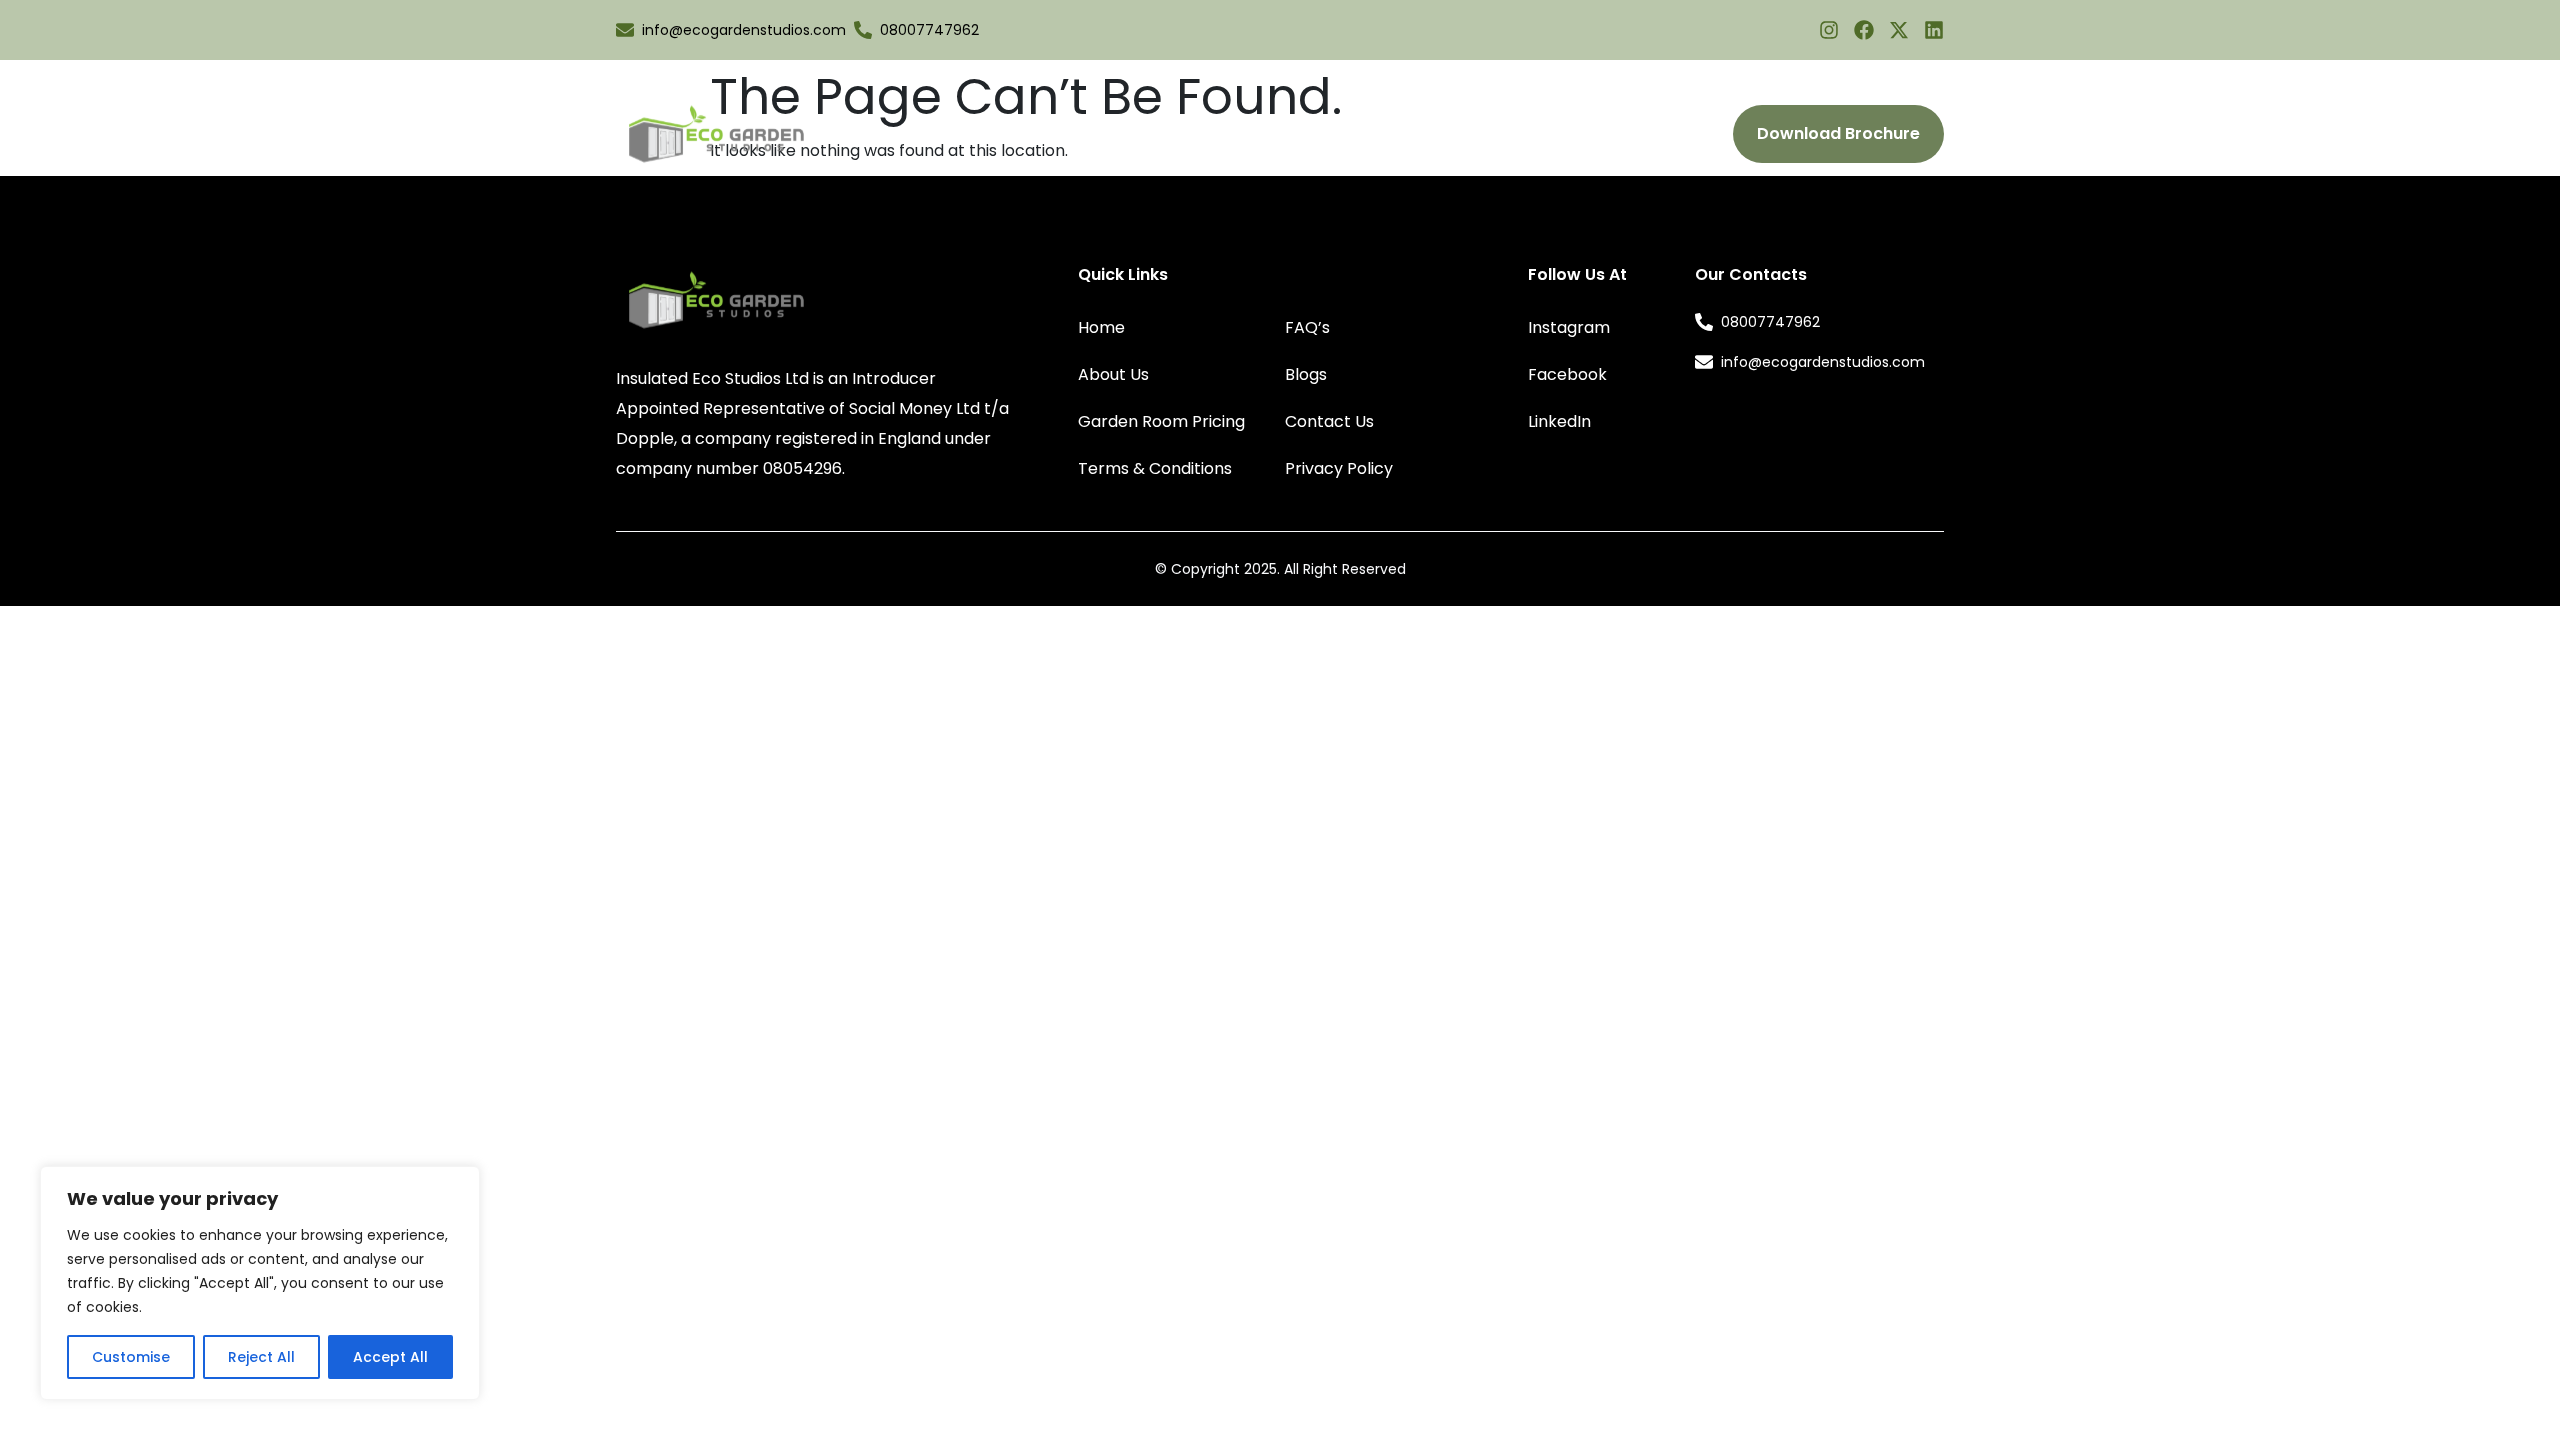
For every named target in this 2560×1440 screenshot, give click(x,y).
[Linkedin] (1934, 30)
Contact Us (1584, 134)
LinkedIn (1559, 421)
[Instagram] (1829, 30)
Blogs (1491, 134)
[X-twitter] (1899, 30)
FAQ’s (1421, 134)
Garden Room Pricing (1293, 134)
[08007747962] (863, 30)
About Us (952, 134)
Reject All (261, 1357)
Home (1101, 327)
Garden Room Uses (1088, 134)
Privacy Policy (1339, 468)
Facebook (1567, 374)
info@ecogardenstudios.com (744, 30)
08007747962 (929, 30)
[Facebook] (1864, 30)
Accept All (390, 1357)
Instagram (1569, 327)
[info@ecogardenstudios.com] (625, 30)
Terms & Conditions (1155, 468)
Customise (131, 1357)
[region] (260, 1283)
